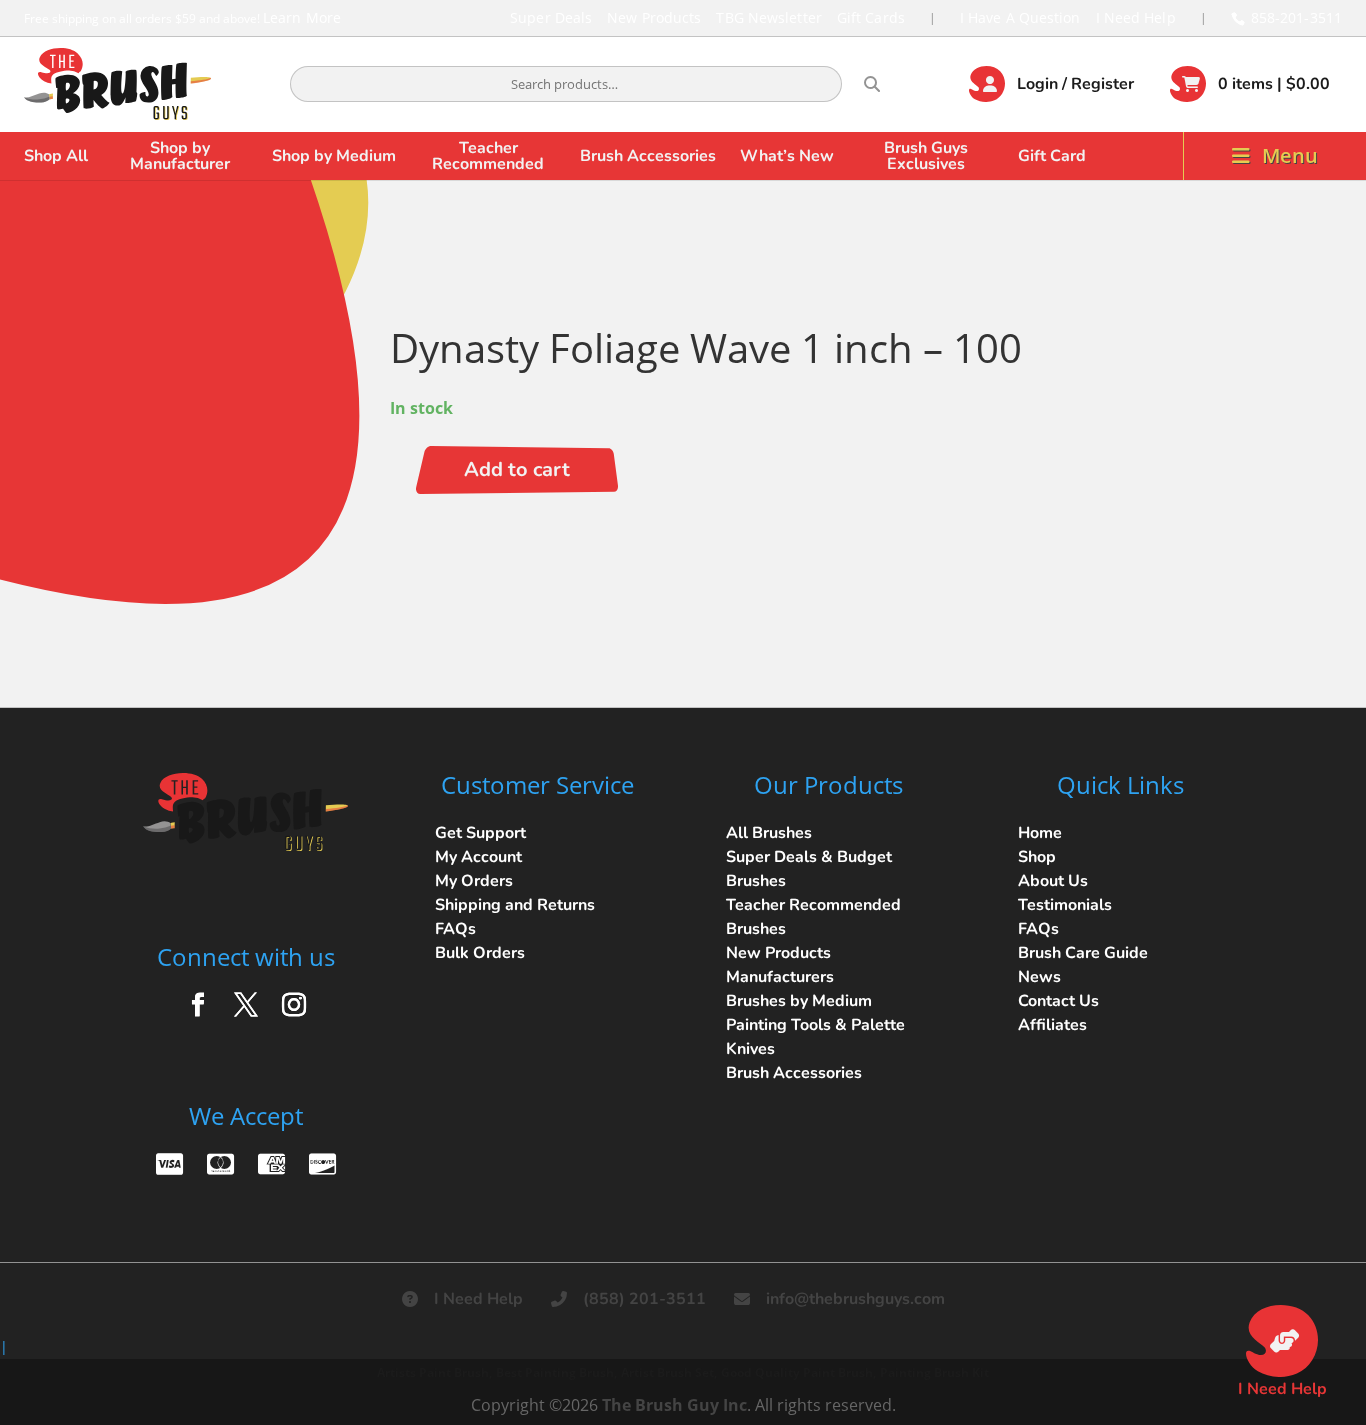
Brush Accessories (648, 156)
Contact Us (1058, 1001)
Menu (1290, 155)
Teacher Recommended (488, 156)
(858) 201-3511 (644, 1299)
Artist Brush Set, (669, 1372)
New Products (654, 17)
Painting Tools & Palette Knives (815, 1037)
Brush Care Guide (1083, 953)
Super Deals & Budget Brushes (809, 869)
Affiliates (1052, 1025)
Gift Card (1052, 156)
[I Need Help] (1282, 1341)
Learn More (302, 17)
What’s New (787, 156)
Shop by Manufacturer (180, 156)
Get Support (480, 833)
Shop (1037, 857)
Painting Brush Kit (934, 1372)
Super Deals (551, 17)
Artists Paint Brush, (434, 1372)
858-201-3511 (1296, 17)
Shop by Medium (334, 156)
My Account (478, 857)
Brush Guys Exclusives (926, 156)
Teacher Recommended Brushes (813, 917)
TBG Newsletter (768, 17)
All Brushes (769, 833)
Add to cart (517, 469)
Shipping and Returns (515, 905)
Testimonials (1065, 905)
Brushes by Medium (799, 1001)
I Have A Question (1020, 17)
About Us (1053, 881)
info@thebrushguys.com (855, 1299)
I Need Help (1136, 17)
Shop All (56, 156)
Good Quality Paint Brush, (798, 1372)
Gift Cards (871, 17)
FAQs (455, 929)
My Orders (474, 881)
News (1039, 977)
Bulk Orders (480, 953)
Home (1040, 833)
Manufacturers (780, 977)
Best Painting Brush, (556, 1372)
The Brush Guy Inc (674, 1405)
